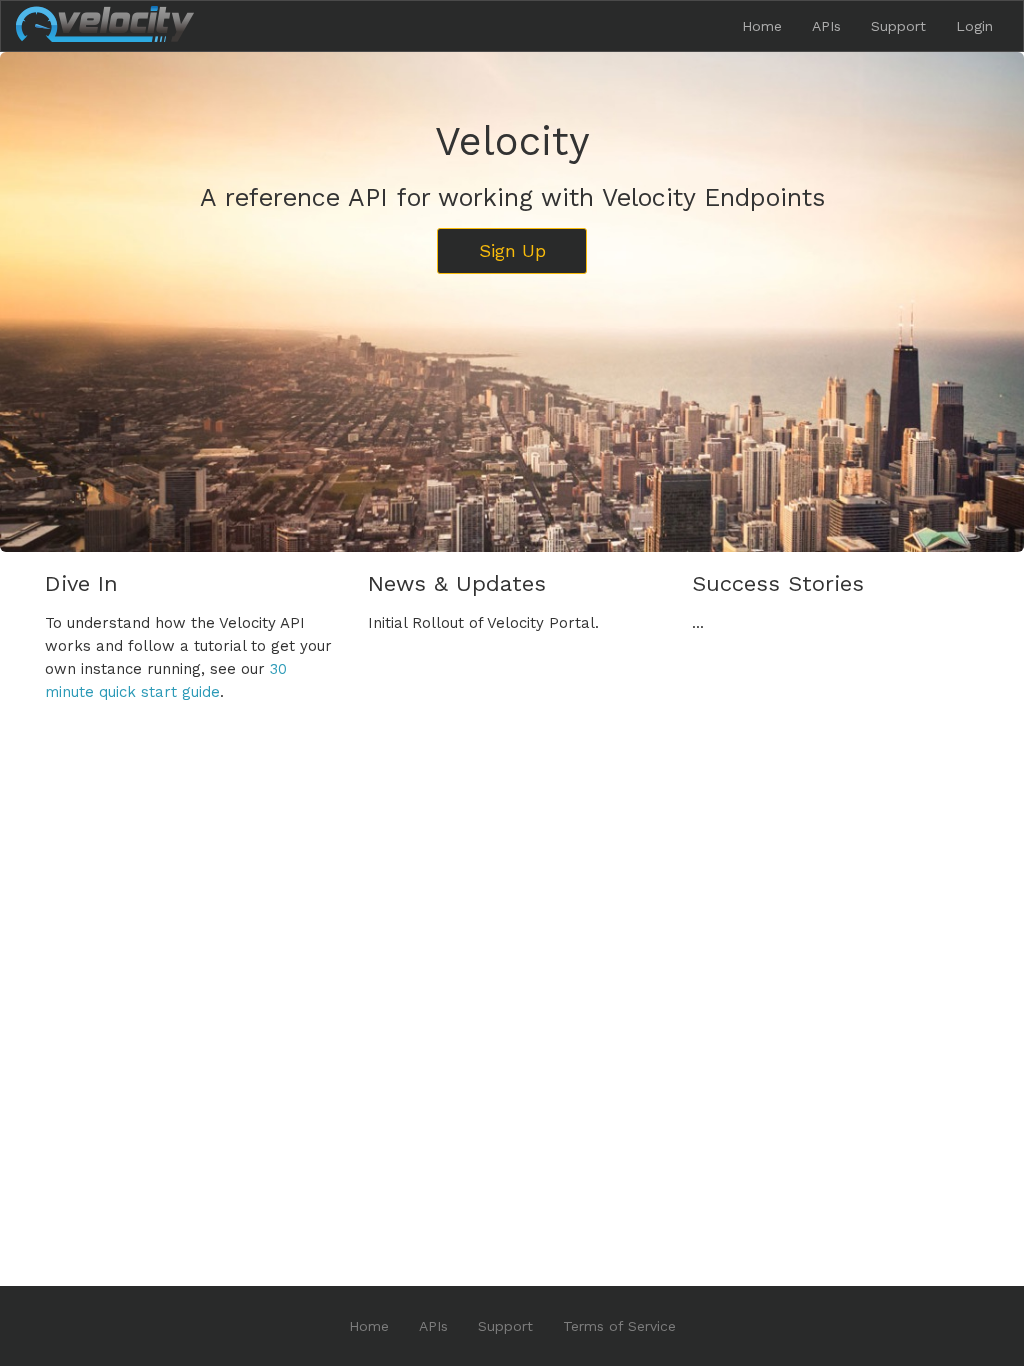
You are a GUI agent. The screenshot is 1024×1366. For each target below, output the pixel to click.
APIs (826, 26)
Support (898, 26)
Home (762, 26)
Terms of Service (619, 1326)
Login (974, 26)
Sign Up (512, 250)
